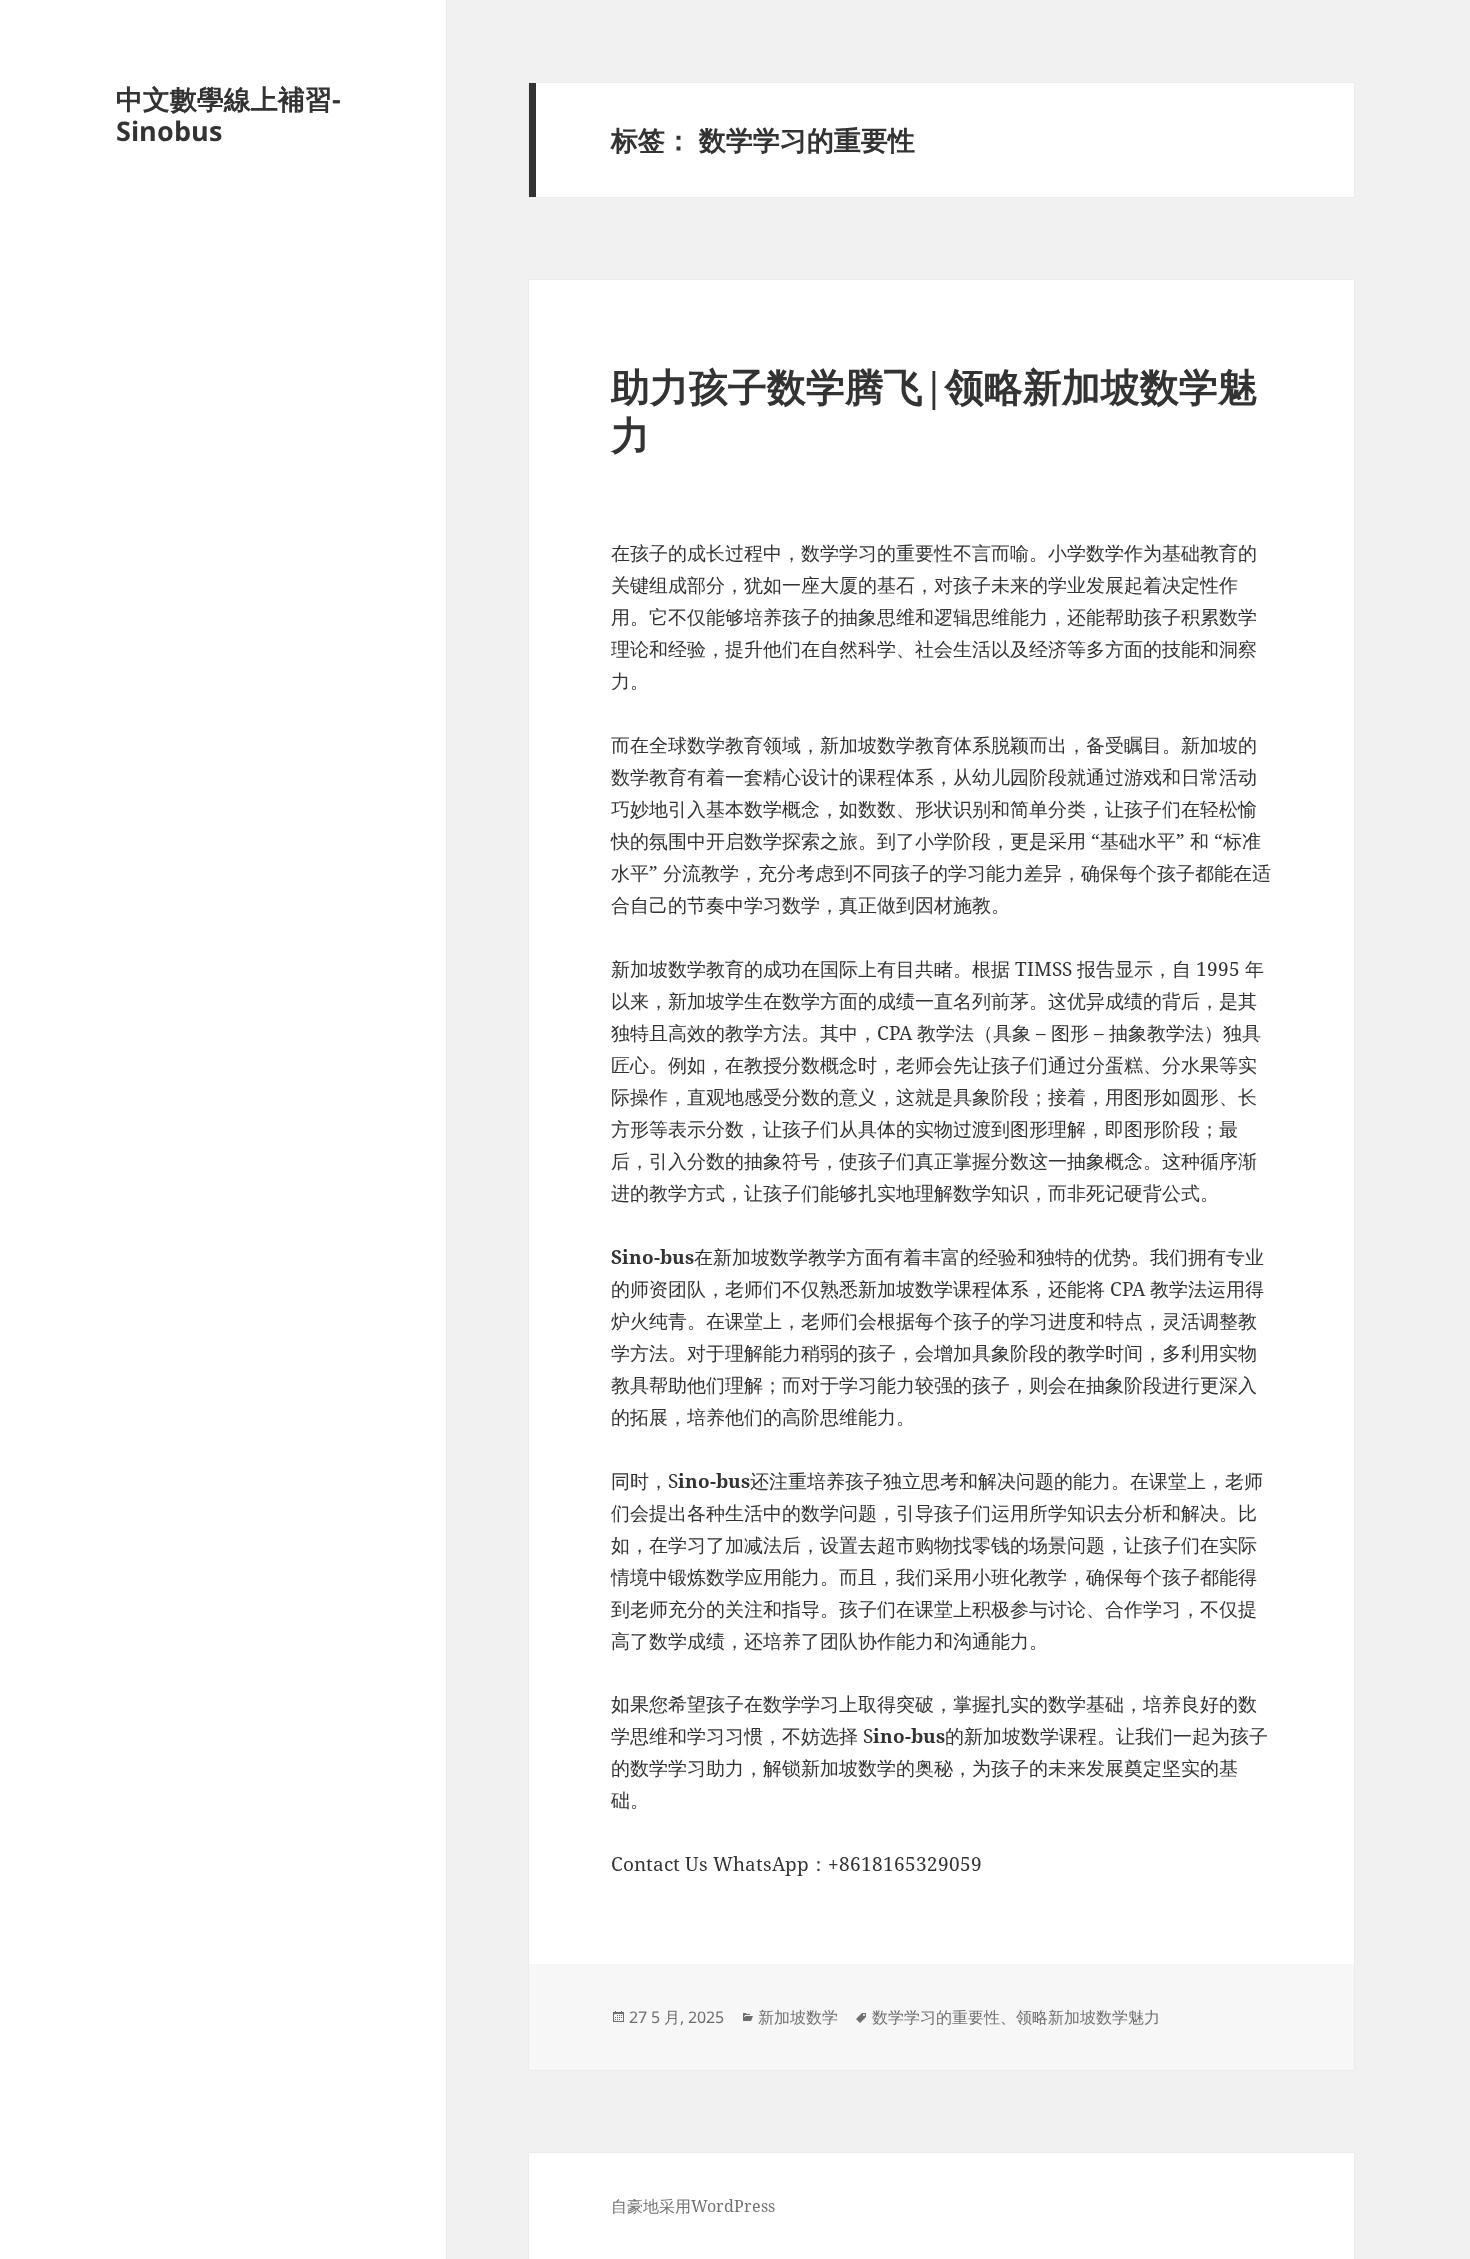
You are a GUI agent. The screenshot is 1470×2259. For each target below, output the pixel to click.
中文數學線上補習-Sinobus (228, 114)
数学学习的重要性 (936, 2017)
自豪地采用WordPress (693, 2206)
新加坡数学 (798, 2017)
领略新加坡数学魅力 (1088, 2017)
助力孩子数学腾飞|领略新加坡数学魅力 (934, 409)
